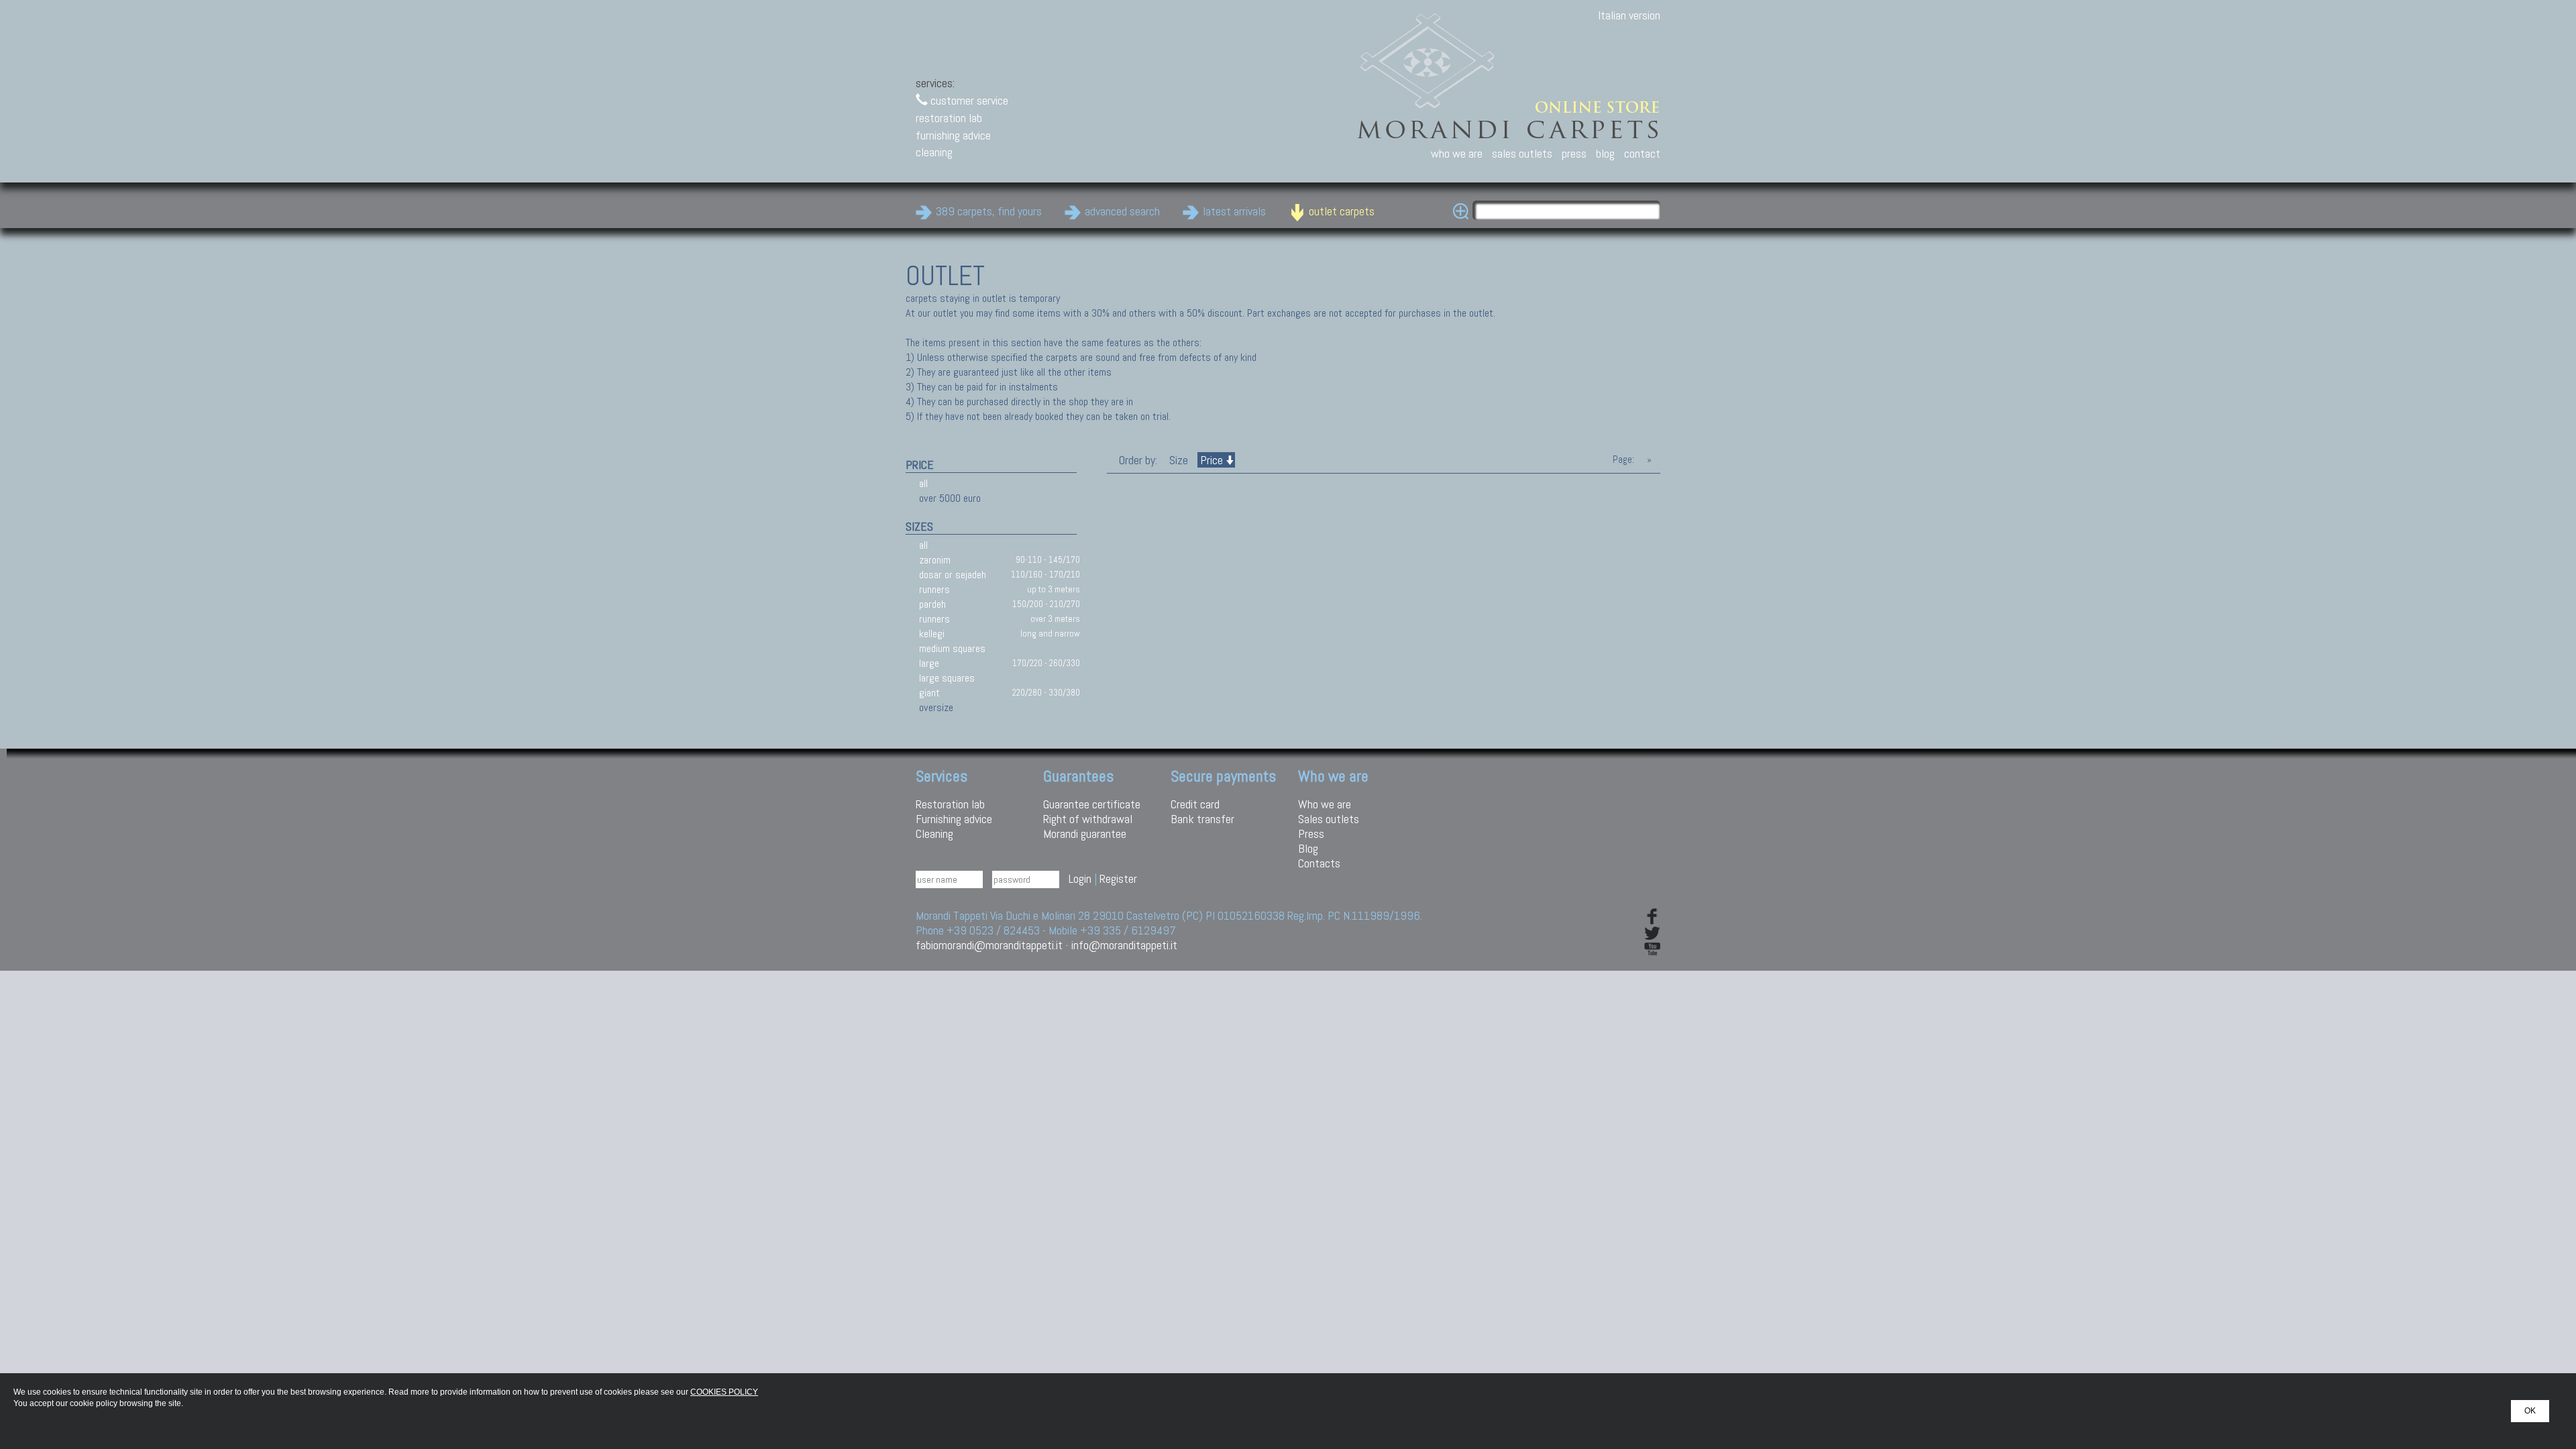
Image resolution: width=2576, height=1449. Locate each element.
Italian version (1629, 15)
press (1574, 153)
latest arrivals (1234, 211)
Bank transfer (1202, 819)
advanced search (1122, 211)
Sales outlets (1329, 819)
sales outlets (1522, 153)
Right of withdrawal (1088, 819)
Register (1118, 878)
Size (1179, 460)
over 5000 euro (950, 498)
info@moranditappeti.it (1124, 945)
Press (1311, 834)
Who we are (1325, 804)
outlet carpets (1342, 211)
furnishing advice (953, 135)
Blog (1308, 848)
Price (1212, 460)
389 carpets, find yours (989, 211)
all (923, 483)
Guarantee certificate (1092, 804)
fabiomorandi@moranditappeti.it (989, 945)
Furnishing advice (954, 819)
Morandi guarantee (1085, 834)
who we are (1457, 153)
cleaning (934, 152)
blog (1605, 153)
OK (2530, 1411)
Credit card (1195, 804)
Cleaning (934, 834)
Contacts (1319, 863)
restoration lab (949, 118)
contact (1642, 153)
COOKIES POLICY (724, 1392)
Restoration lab (950, 804)
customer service (968, 100)
